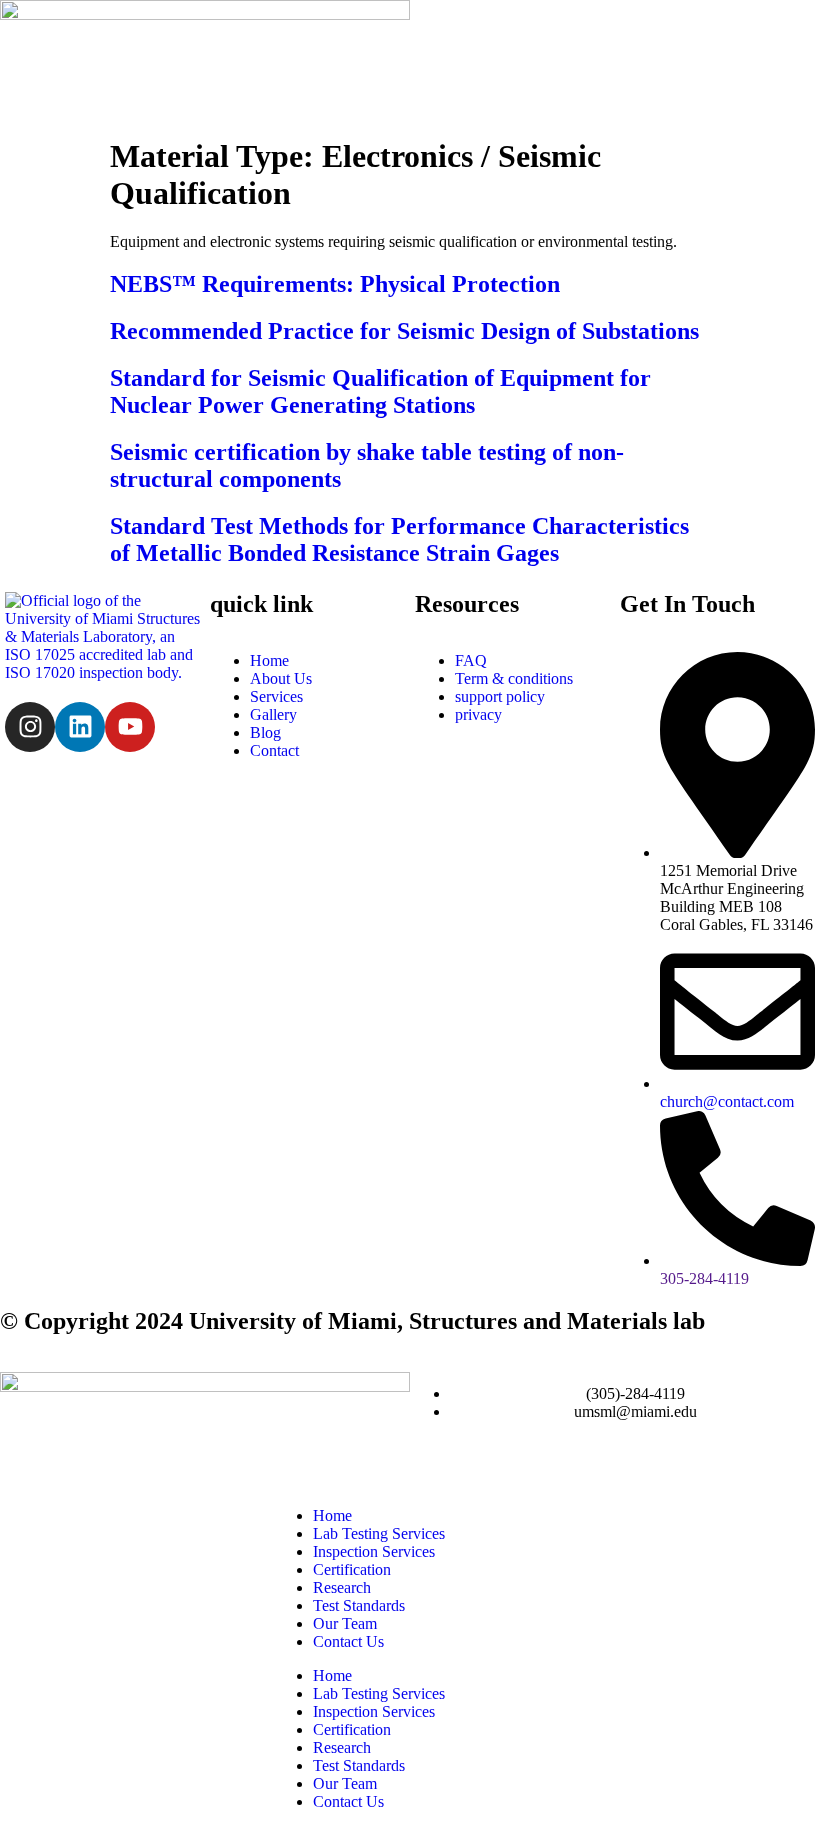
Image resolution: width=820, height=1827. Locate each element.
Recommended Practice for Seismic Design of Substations (404, 331)
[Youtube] (130, 727)
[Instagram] (30, 727)
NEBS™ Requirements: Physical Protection (335, 284)
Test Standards (359, 1605)
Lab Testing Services (379, 1533)
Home (332, 1515)
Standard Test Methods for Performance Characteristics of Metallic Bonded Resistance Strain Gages (399, 539)
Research (342, 1587)
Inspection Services (374, 1551)
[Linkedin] (80, 727)
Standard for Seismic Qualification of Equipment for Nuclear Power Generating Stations (380, 391)
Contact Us (348, 1641)
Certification (352, 1569)
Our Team (345, 1623)
